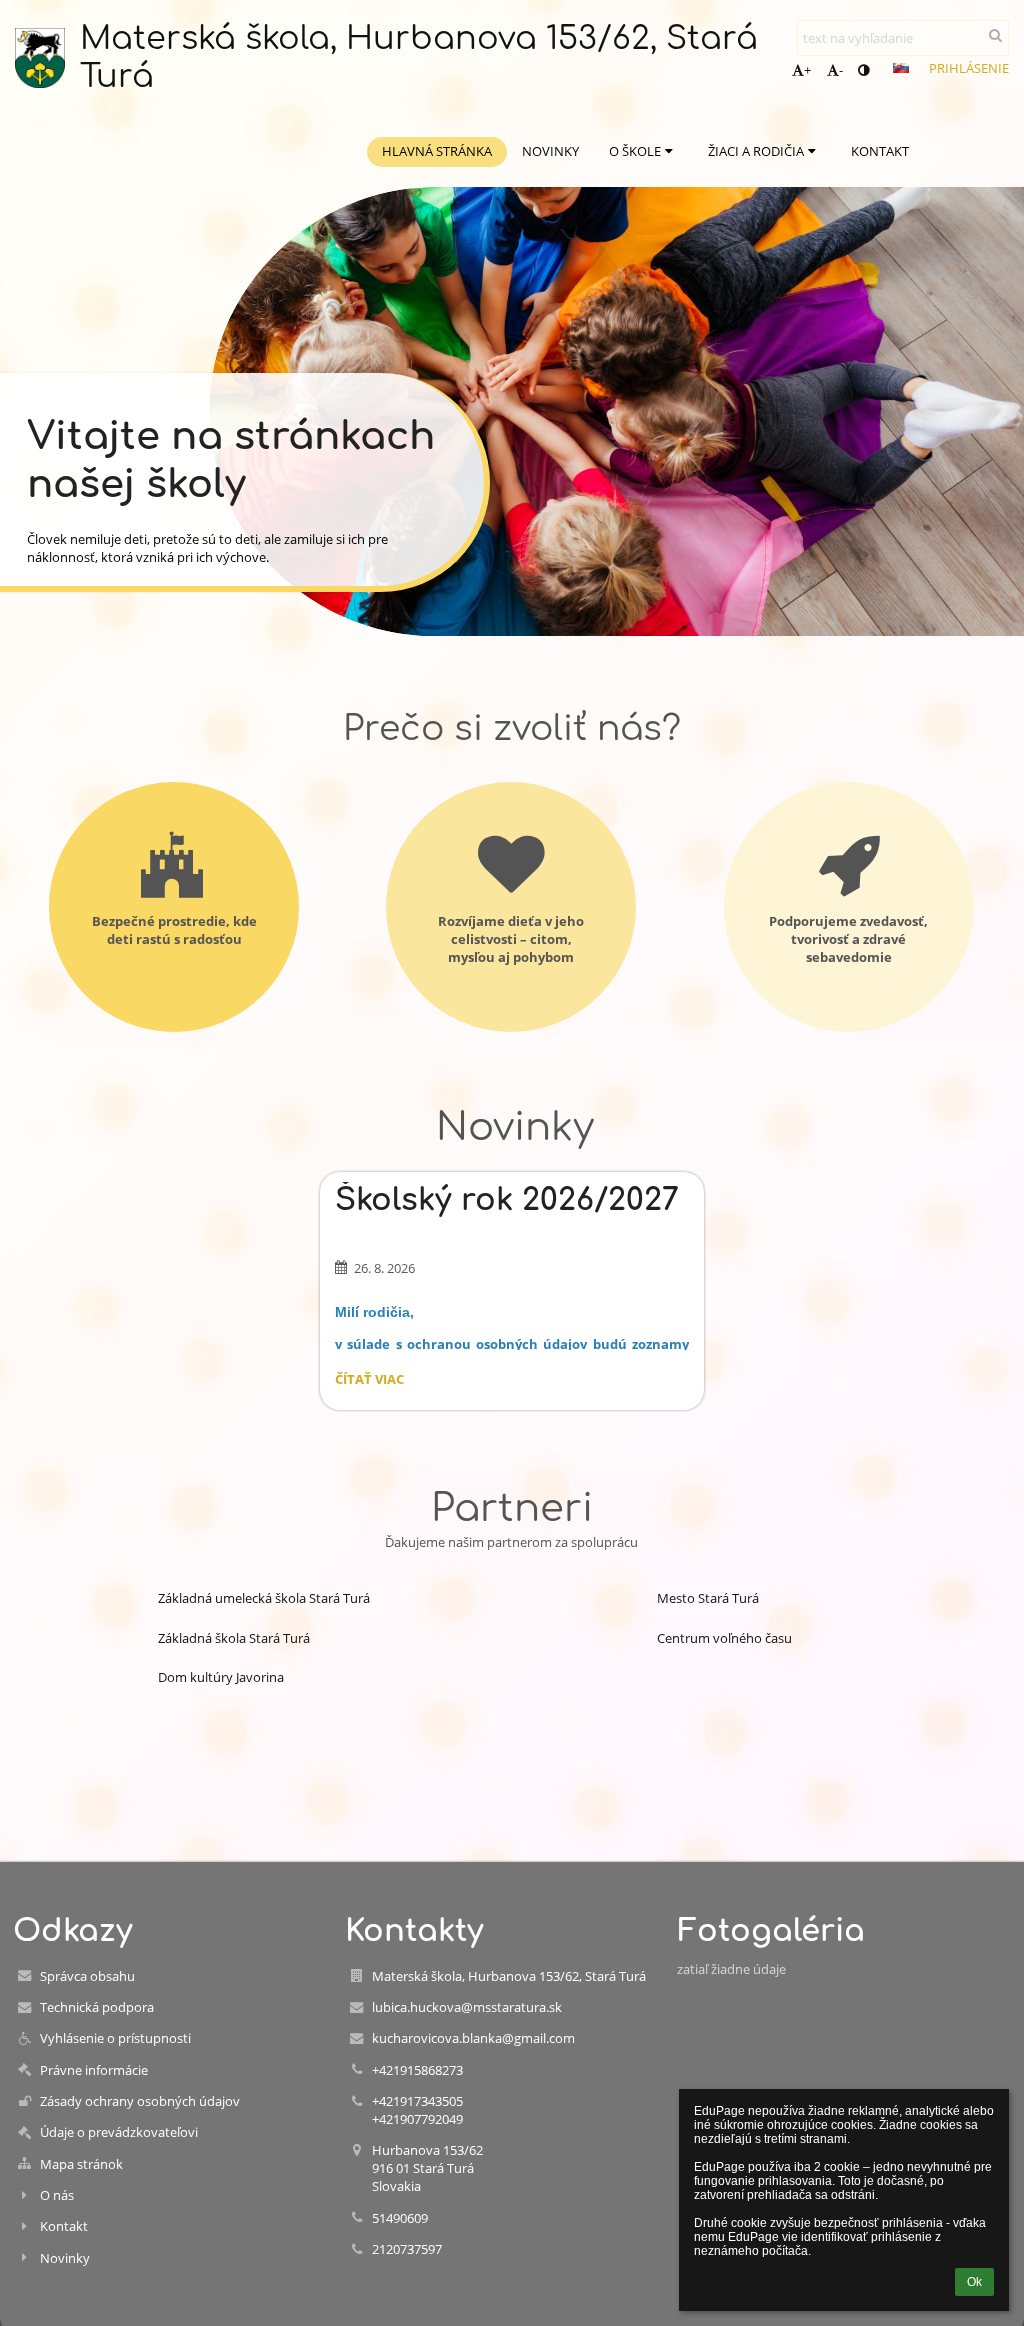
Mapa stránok (81, 2164)
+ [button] (807, 70)
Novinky (65, 2258)
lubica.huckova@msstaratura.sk (467, 2007)
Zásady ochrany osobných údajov (140, 2101)
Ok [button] (974, 2282)
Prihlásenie (969, 68)
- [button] (841, 70)
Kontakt (64, 2226)
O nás (57, 2195)
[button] (863, 70)
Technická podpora (97, 2007)
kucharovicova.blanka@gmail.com (473, 2038)
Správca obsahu (87, 1976)
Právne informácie (94, 2070)
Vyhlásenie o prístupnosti (115, 2038)
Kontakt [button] (880, 151)
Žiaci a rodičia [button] (756, 151)
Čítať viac (369, 1382)
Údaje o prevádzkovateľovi (119, 2132)
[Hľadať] (995, 35)
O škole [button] (635, 151)
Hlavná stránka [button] (437, 151)
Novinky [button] (550, 151)
